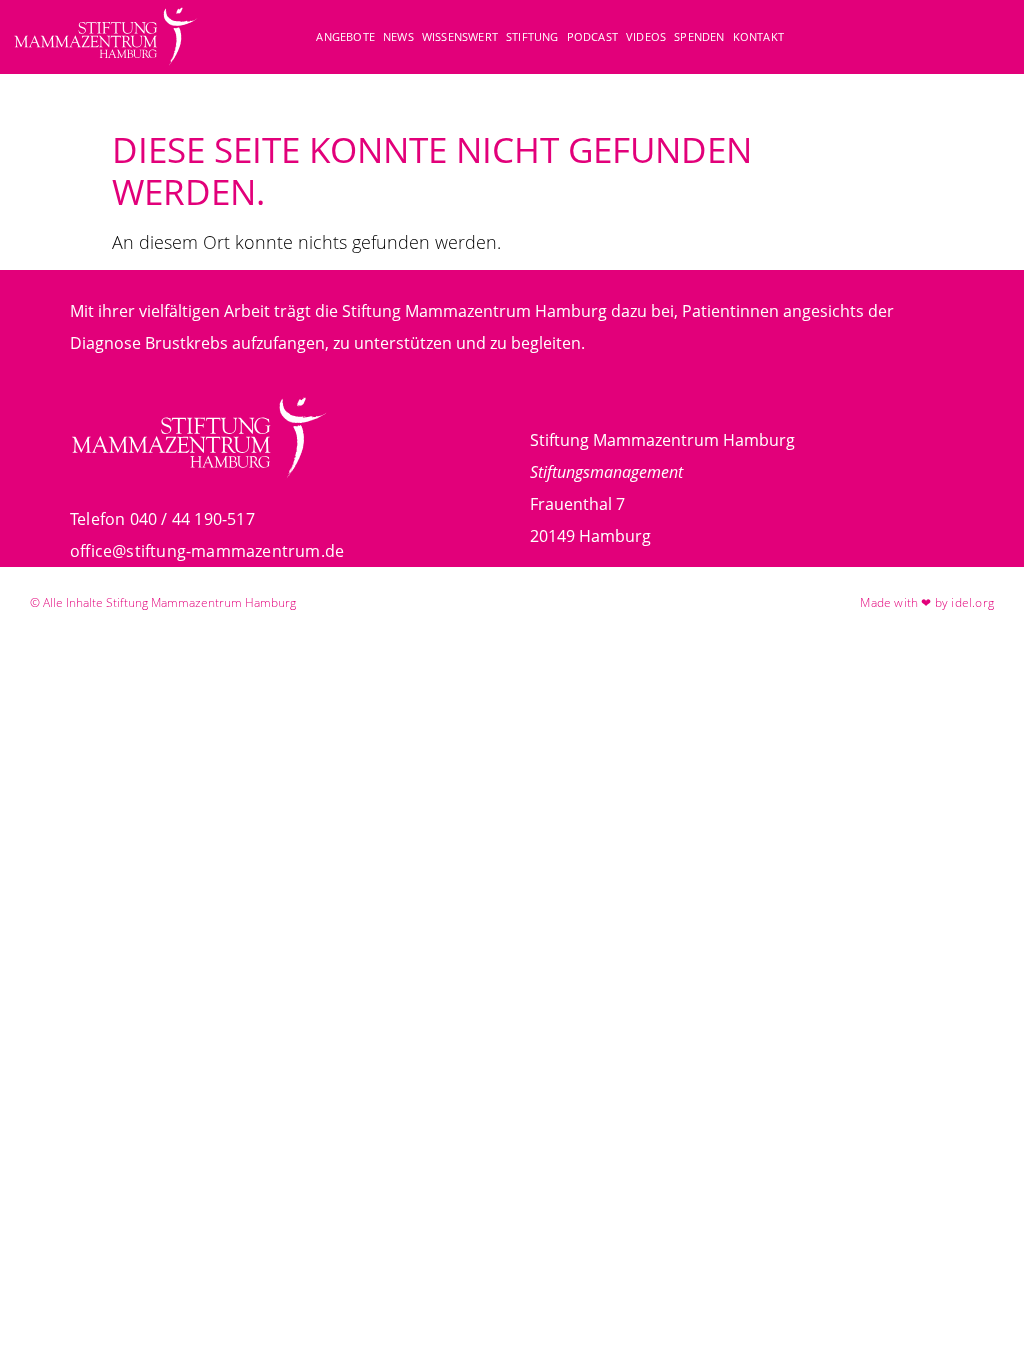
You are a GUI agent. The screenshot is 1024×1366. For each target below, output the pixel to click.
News (398, 36)
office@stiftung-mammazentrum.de (207, 551)
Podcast (592, 36)
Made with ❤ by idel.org (927, 602)
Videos (646, 36)
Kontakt (758, 36)
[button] (988, 39)
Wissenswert (460, 36)
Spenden (699, 36)
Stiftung (532, 36)
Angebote (345, 36)
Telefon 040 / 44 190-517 (162, 519)
